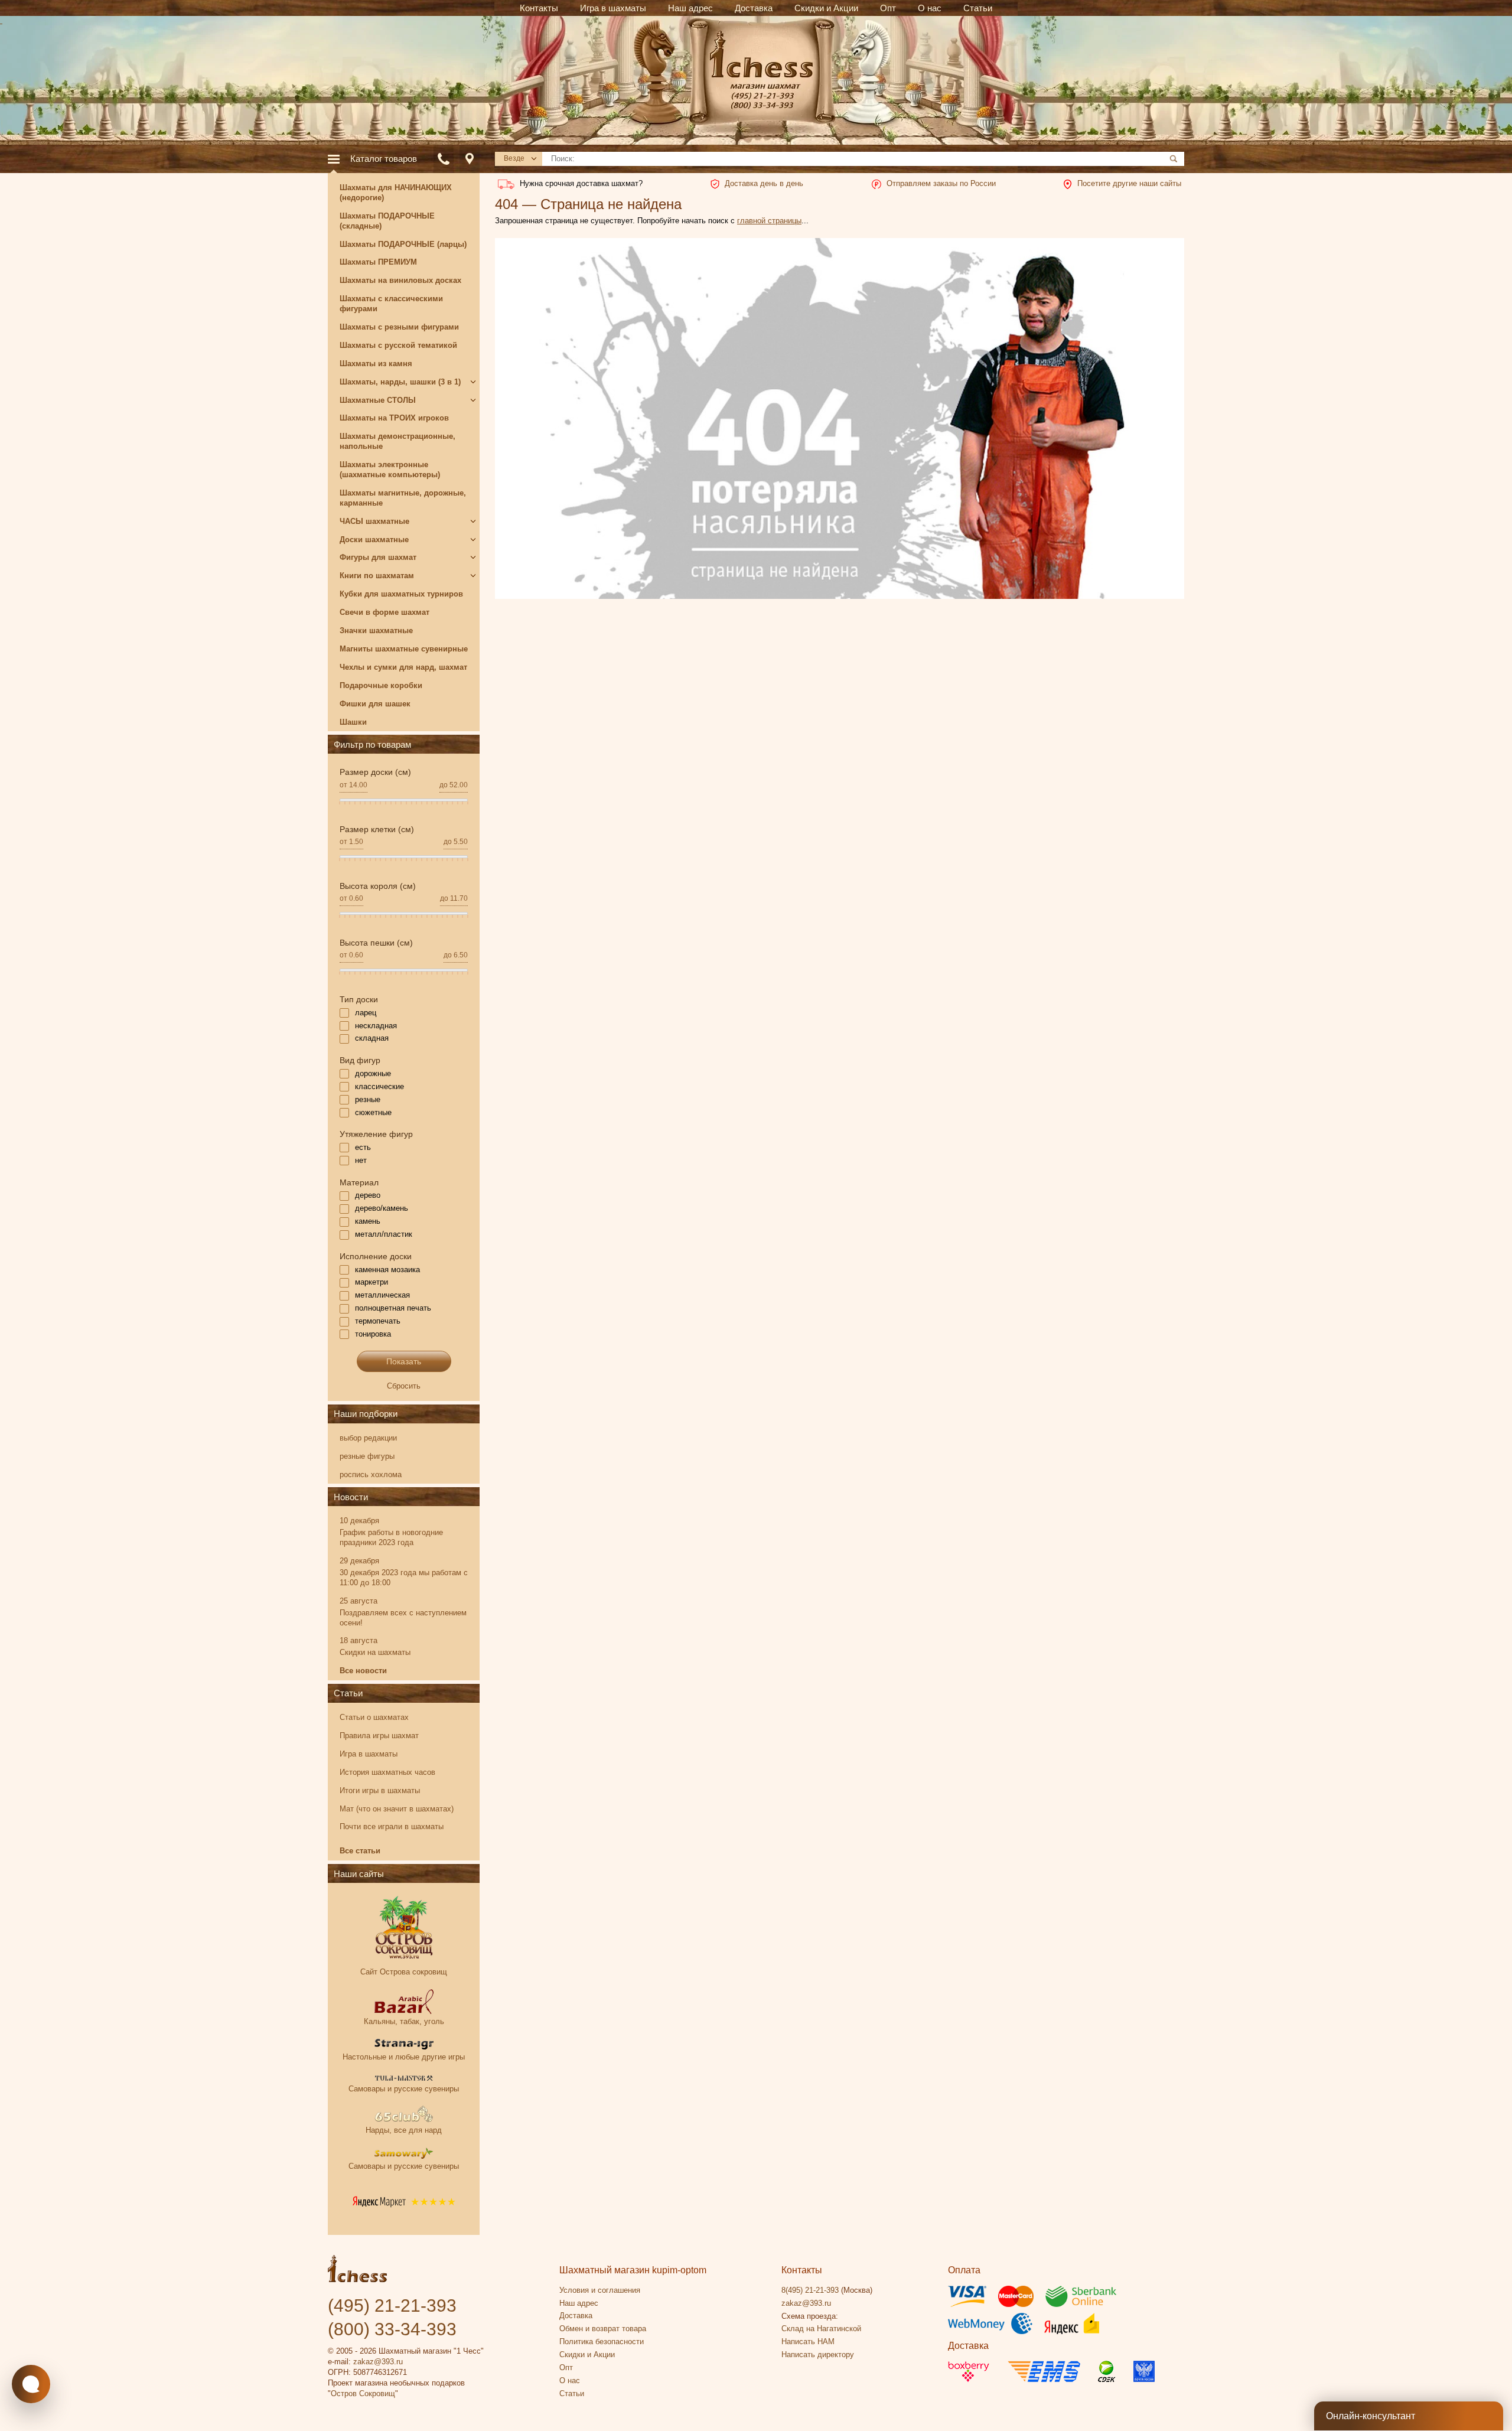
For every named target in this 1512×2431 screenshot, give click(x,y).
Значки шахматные (376, 630)
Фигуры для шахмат (378, 557)
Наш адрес (579, 2303)
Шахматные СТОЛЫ (378, 400)
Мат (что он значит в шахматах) (397, 1809)
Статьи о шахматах (374, 1717)
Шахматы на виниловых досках (400, 280)
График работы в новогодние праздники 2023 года (391, 1537)
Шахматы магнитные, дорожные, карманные (403, 498)
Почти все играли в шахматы (392, 1826)
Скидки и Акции (587, 2355)
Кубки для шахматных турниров (401, 594)
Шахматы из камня (376, 364)
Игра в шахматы (369, 1754)
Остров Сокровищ (363, 2393)
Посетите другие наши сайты (1129, 183)
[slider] (340, 806)
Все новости (363, 1671)
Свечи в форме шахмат (384, 612)
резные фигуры (367, 1456)
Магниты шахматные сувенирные (404, 649)
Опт (566, 2368)
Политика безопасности (602, 2342)
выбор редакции (368, 1438)
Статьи (348, 1693)
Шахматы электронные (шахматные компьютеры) (390, 470)
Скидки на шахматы (375, 1652)
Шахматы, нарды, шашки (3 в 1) (400, 382)
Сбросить (404, 1386)
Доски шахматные (374, 540)
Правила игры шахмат (379, 1736)
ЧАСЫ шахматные (374, 521)
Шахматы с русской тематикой (398, 345)
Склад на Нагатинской (821, 2329)
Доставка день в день (764, 183)
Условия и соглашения (600, 2290)
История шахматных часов (387, 1772)
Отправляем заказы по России (941, 183)
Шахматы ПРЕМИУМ (378, 262)
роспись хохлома (371, 1474)
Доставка (576, 2316)
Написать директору (818, 2355)
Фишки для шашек (375, 704)
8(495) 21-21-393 (810, 2290)
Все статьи (360, 1851)
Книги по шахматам (377, 576)
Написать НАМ (808, 2342)
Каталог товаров (384, 159)
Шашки (353, 722)
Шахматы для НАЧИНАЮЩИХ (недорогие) (396, 193)
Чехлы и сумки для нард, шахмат (403, 667)
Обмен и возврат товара (603, 2329)
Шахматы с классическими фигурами (391, 304)
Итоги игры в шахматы (380, 1790)
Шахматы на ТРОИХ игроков (394, 418)
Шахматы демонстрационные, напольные (397, 441)
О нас (570, 2381)
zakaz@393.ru (378, 2362)
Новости (351, 1497)
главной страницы (769, 221)
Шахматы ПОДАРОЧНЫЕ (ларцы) (403, 244)
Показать (404, 1361)
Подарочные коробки (381, 685)
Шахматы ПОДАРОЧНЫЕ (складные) (387, 221)
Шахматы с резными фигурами (399, 327)
